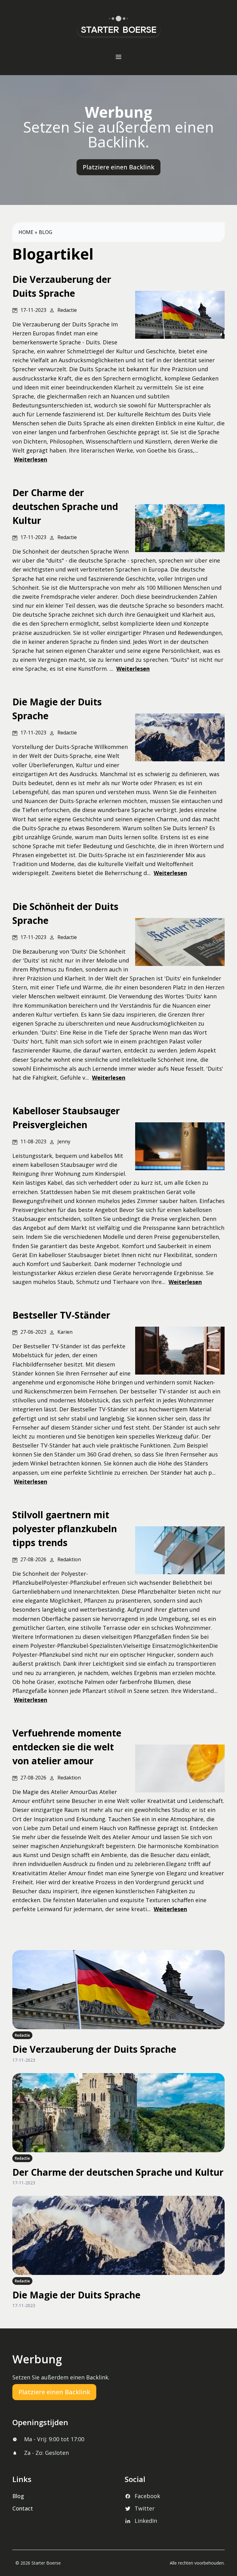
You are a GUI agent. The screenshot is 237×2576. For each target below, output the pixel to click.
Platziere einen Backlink (118, 167)
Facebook (147, 2496)
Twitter (145, 2508)
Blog (46, 232)
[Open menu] (118, 57)
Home (26, 232)
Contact (23, 2508)
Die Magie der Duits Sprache (76, 2295)
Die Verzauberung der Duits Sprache (94, 2049)
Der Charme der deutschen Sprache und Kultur (118, 2172)
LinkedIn (146, 2521)
